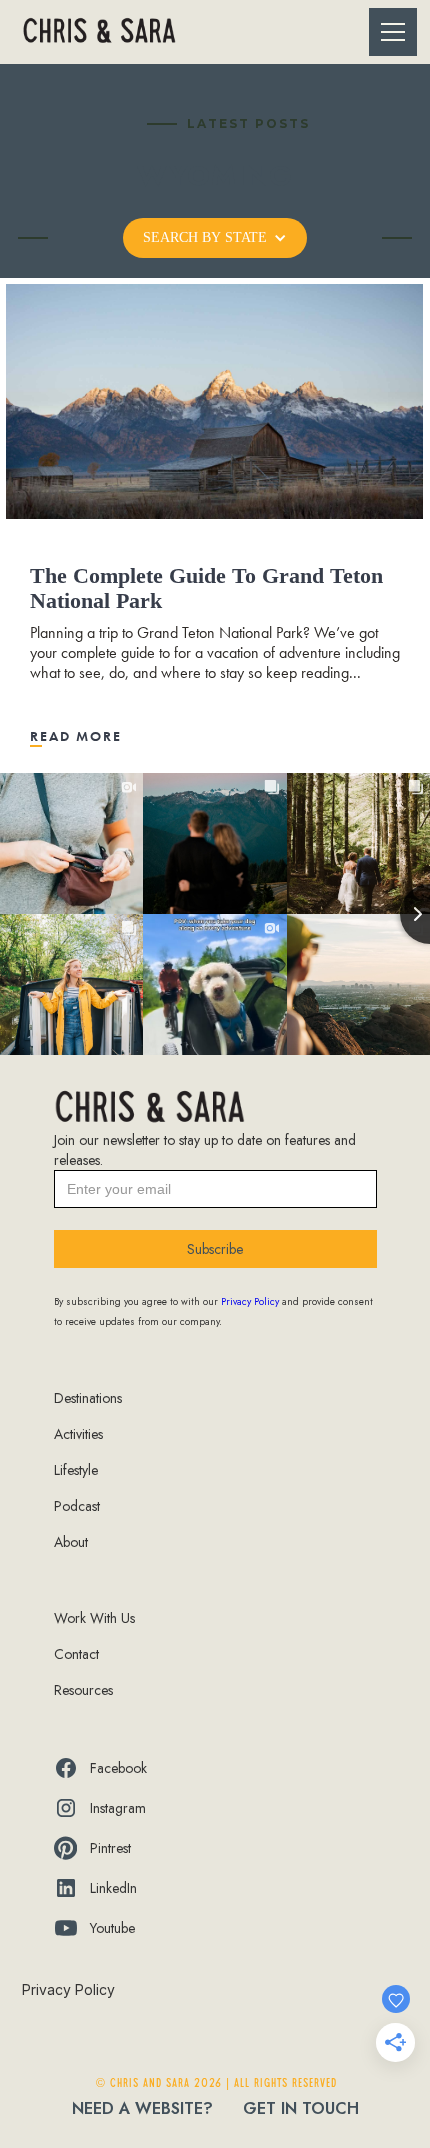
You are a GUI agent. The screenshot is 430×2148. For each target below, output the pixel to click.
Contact (76, 1654)
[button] (389, 32)
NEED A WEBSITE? (142, 2108)
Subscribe (215, 1249)
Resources (83, 1690)
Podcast (77, 1506)
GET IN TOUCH (301, 2108)
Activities (78, 1434)
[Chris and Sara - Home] (99, 32)
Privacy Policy (68, 1989)
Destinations (88, 1398)
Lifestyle (76, 1470)
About (71, 1542)
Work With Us (94, 1618)
